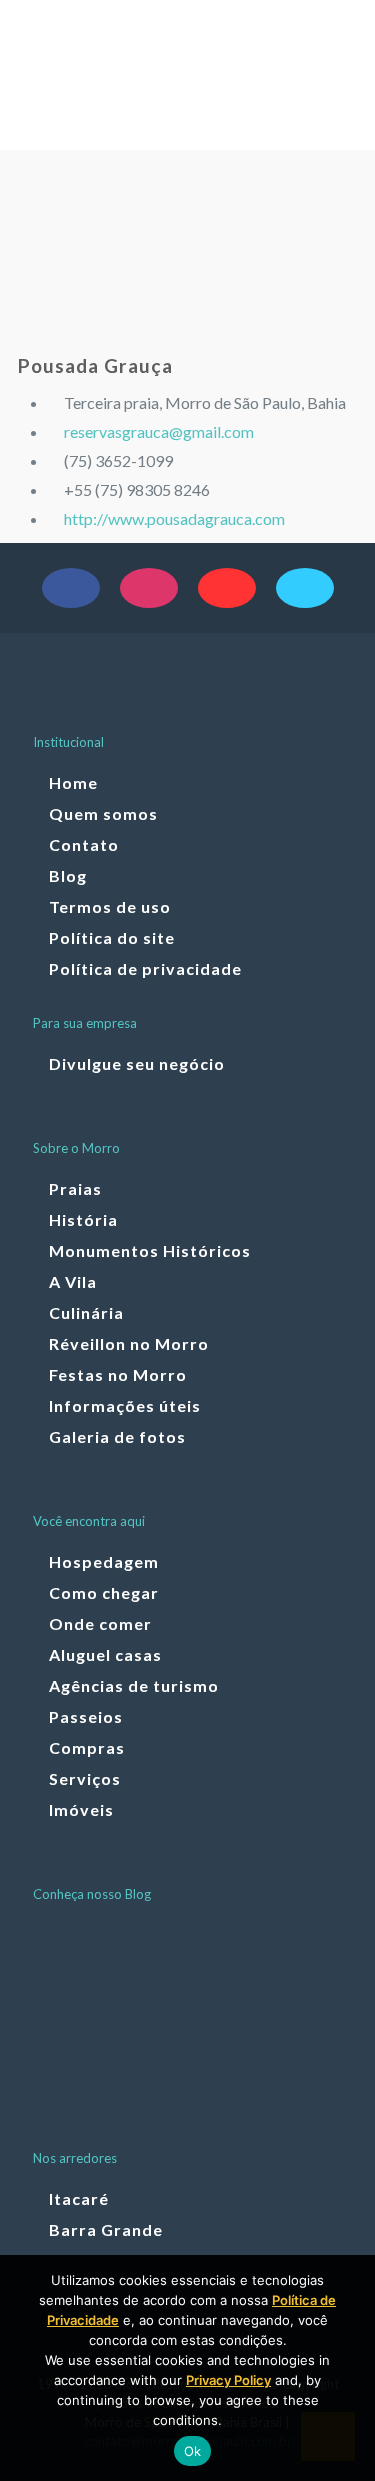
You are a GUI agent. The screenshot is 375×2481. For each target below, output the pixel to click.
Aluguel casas (105, 1654)
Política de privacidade (145, 968)
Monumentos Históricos (150, 1250)
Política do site (112, 937)
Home (73, 782)
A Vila (73, 1281)
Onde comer (100, 1623)
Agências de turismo (134, 1685)
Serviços (85, 1778)
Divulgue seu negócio (137, 1063)
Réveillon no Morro (129, 1343)
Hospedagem (104, 1561)
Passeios (86, 1716)
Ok (193, 2451)
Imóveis (81, 1809)
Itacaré (79, 2198)
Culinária (86, 1312)
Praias (75, 1188)
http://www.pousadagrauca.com (174, 518)
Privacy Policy (228, 2380)
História (83, 1219)
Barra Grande (106, 2229)
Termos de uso (110, 906)
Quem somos (103, 813)
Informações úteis (125, 1405)
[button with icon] (71, 588)
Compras (87, 1747)
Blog (68, 875)
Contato (84, 844)
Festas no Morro (118, 1374)
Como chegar (104, 1592)
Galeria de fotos (117, 1436)
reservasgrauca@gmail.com (159, 431)
